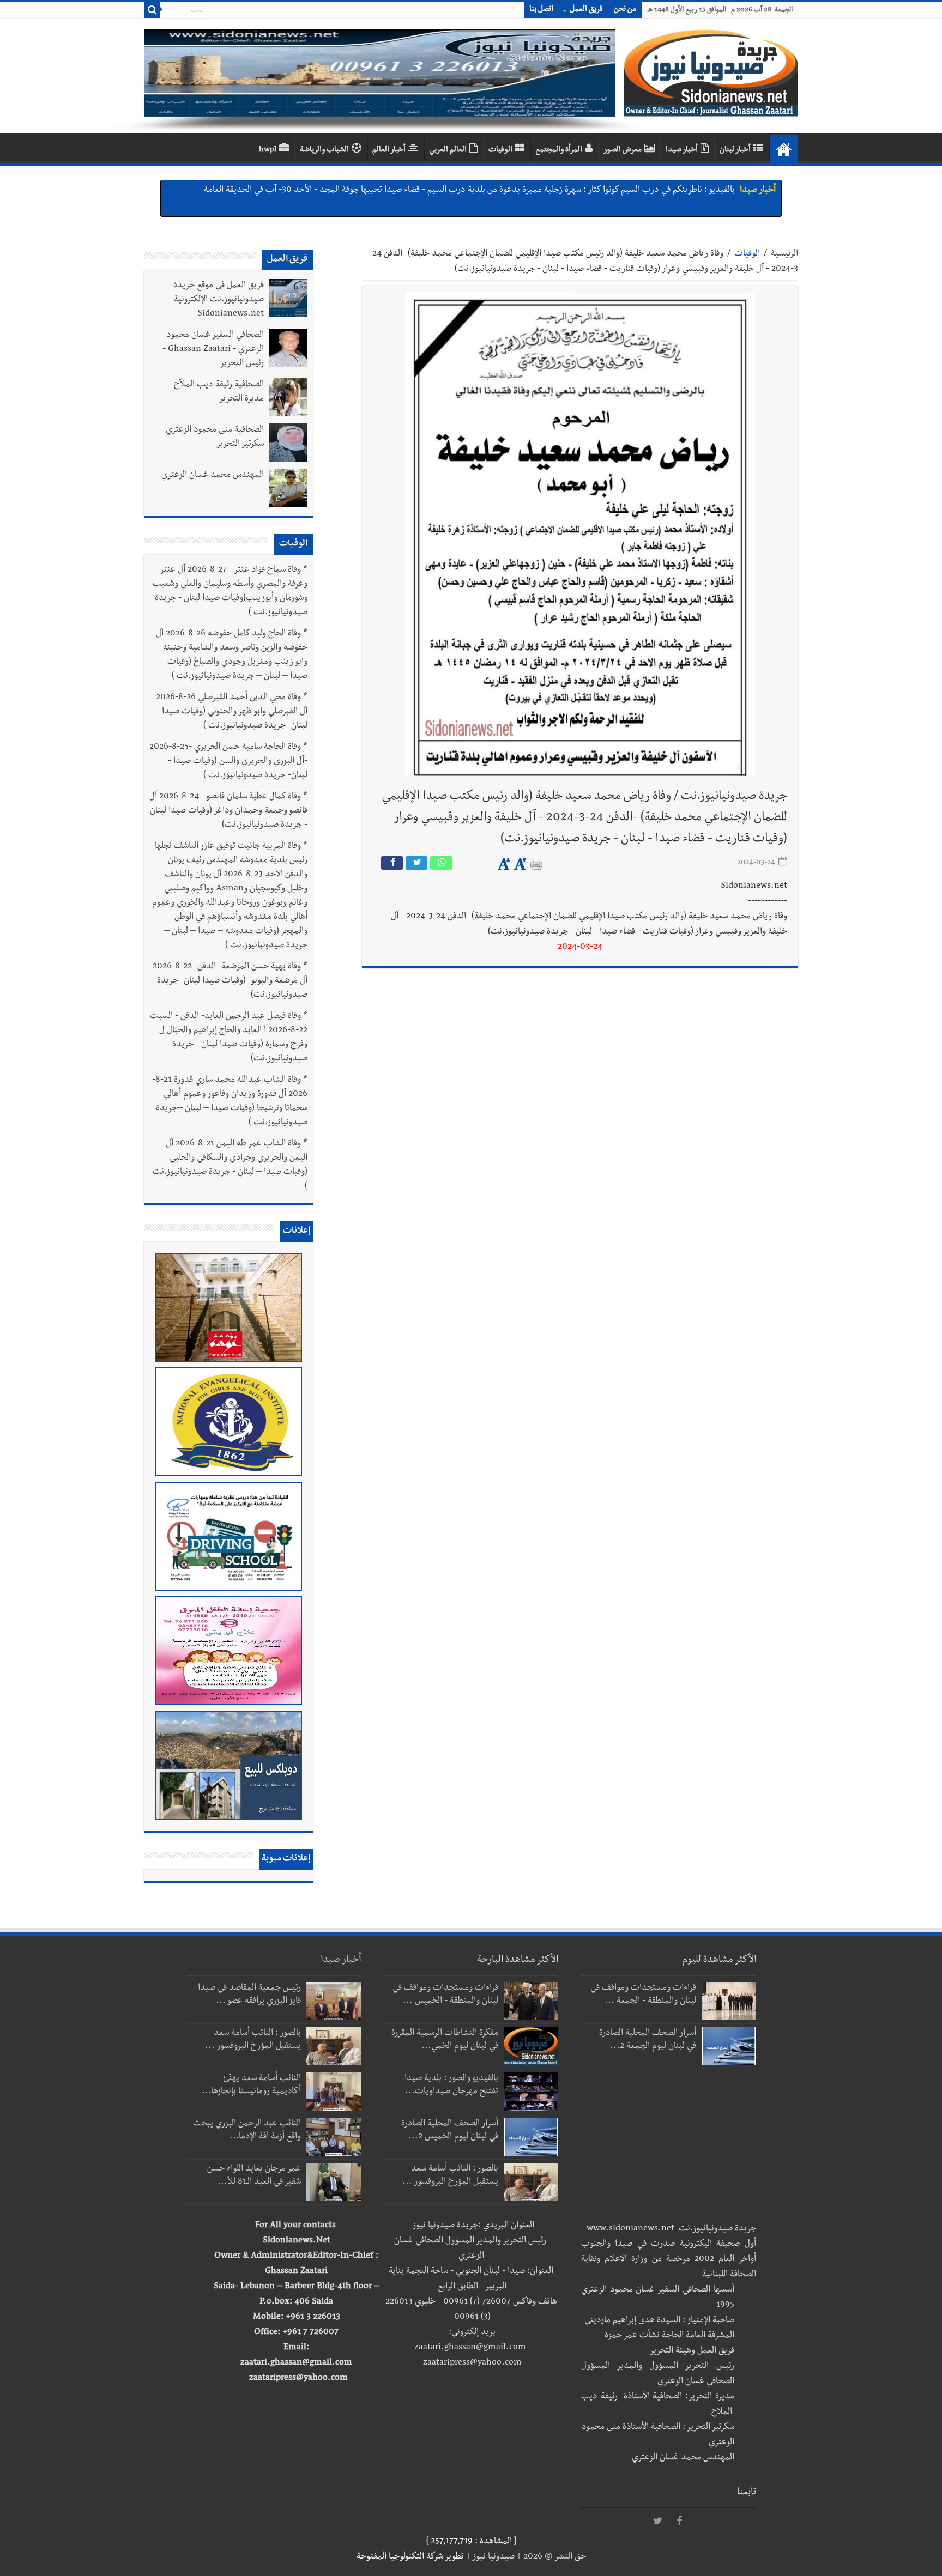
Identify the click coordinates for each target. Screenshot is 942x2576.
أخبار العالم (389, 150)
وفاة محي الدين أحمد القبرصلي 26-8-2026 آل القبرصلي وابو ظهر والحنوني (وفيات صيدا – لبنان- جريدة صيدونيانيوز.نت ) (231, 712)
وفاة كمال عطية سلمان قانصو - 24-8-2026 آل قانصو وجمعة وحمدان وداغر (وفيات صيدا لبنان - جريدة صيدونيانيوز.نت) (228, 811)
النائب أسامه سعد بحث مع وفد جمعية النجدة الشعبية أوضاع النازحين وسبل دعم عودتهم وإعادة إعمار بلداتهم (551, 191)
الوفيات (500, 150)
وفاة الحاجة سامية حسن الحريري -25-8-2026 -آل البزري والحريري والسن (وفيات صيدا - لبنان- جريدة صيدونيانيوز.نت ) (228, 762)
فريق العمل (586, 10)
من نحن (625, 10)
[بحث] (152, 10)
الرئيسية (784, 254)
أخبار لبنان (735, 150)
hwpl (268, 150)
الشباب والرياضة (324, 150)
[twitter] (657, 2522)
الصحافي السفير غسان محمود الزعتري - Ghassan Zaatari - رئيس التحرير (213, 350)
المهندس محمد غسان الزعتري (213, 476)
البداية (784, 149)
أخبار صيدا (682, 150)
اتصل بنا (541, 10)
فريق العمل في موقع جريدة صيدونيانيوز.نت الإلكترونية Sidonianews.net (219, 300)
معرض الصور (623, 150)
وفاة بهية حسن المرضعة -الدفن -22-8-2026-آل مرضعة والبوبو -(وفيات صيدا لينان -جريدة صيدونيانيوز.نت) (228, 981)
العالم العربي (448, 150)
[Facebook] (679, 2522)
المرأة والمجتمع (559, 150)
